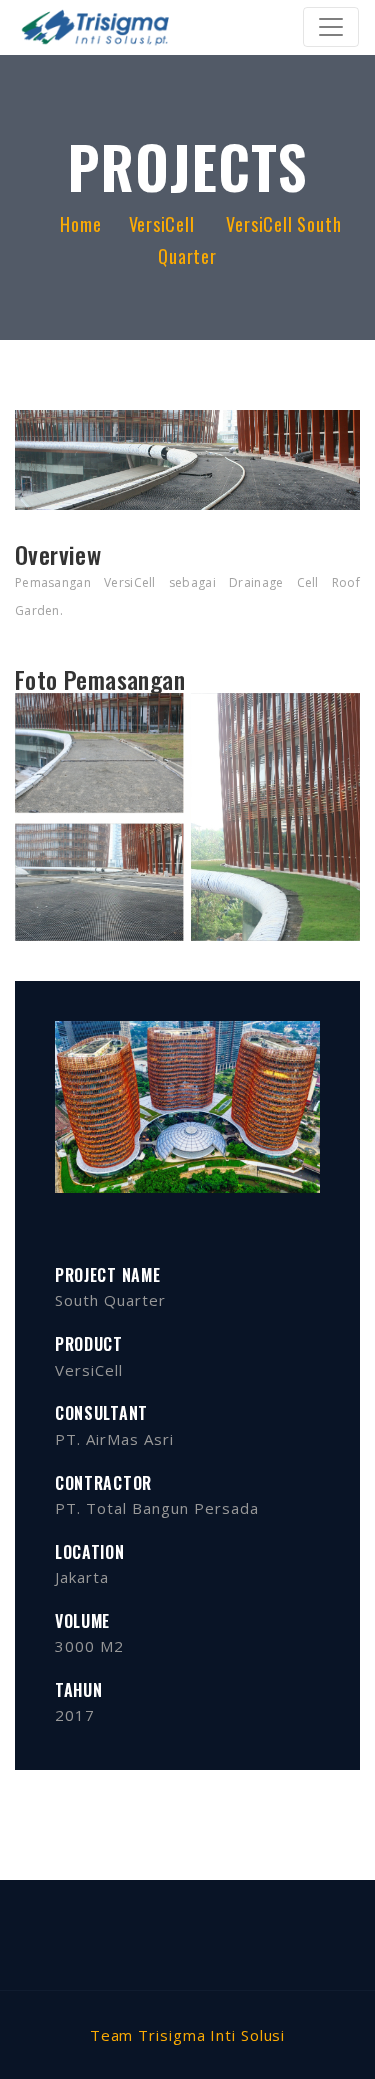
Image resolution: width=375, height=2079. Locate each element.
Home (80, 224)
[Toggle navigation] (331, 27)
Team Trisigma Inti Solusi (188, 2035)
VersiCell (164, 224)
